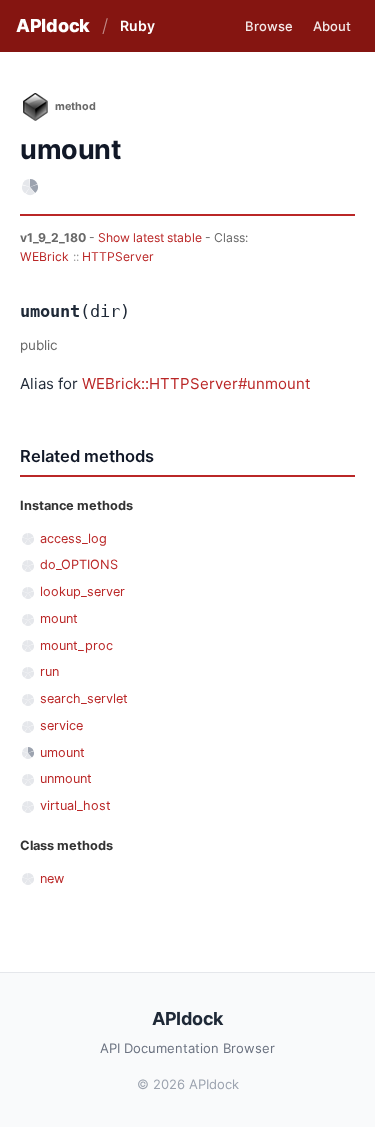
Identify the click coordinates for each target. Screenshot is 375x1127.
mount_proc (76, 645)
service (61, 725)
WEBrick (44, 256)
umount (62, 752)
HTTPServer (118, 256)
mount (59, 618)
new (52, 878)
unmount (66, 778)
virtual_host (75, 805)
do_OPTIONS (79, 564)
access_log (73, 538)
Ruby (137, 25)
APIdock (53, 25)
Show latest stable (151, 237)
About (332, 26)
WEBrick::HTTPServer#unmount (196, 383)
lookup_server (82, 591)
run (49, 671)
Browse (269, 26)
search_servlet (84, 698)
